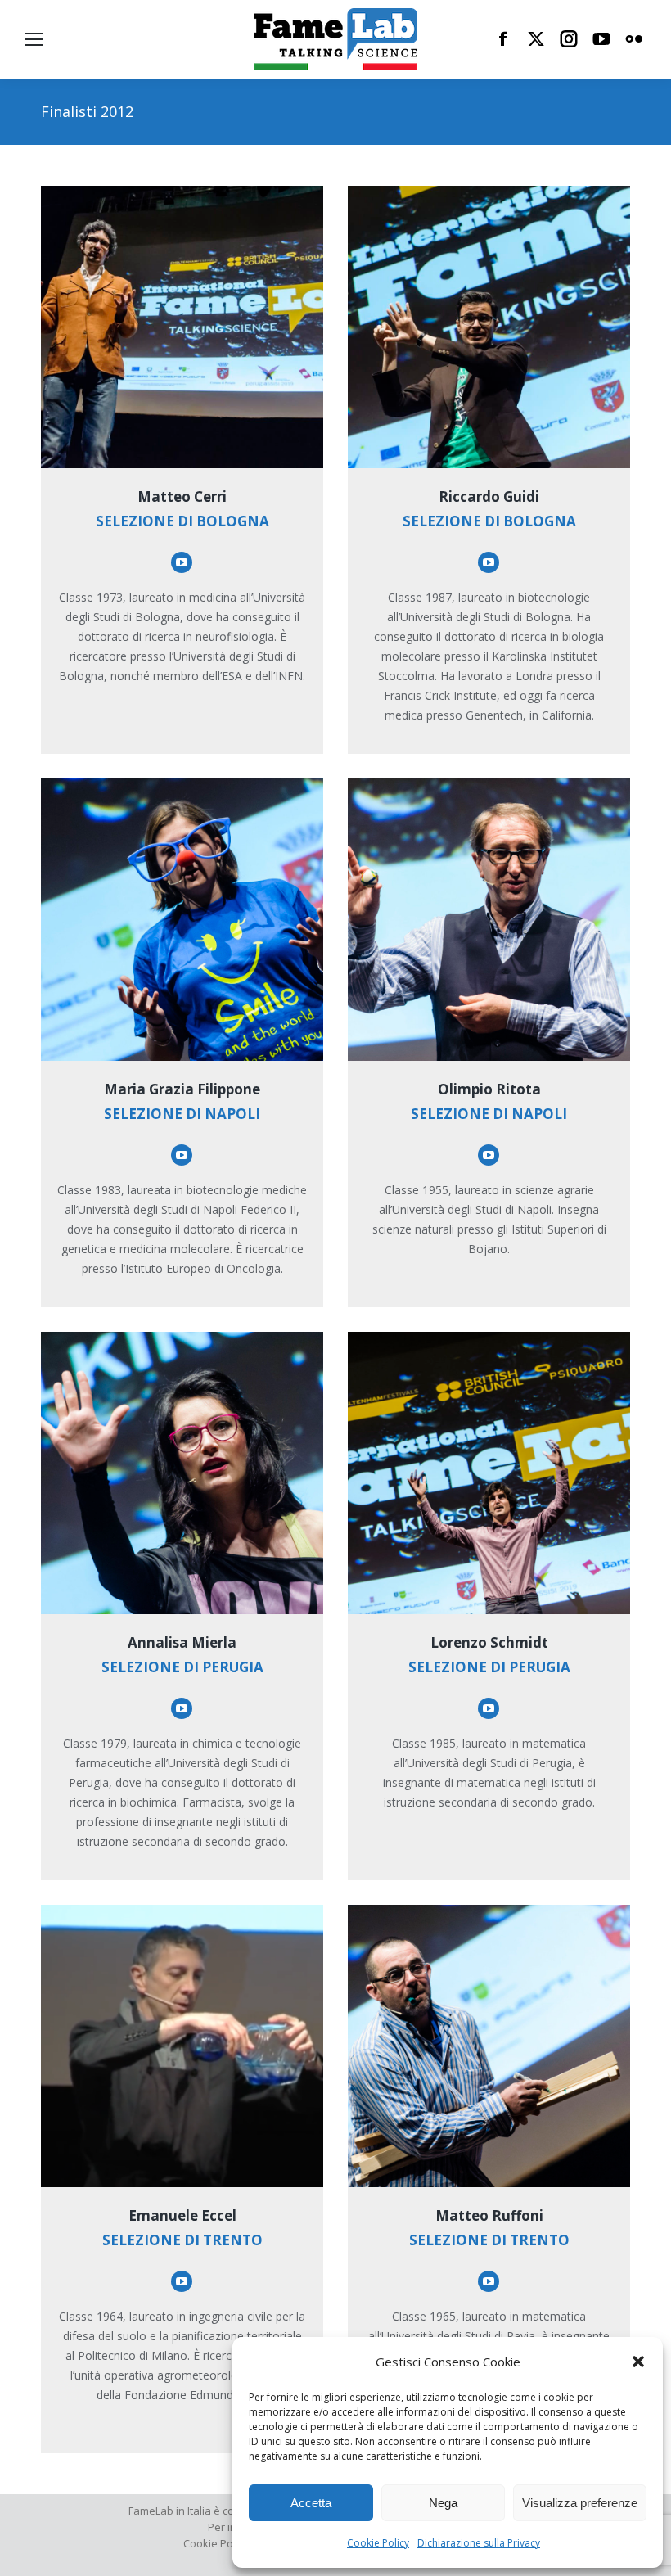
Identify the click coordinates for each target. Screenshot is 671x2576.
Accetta (311, 2503)
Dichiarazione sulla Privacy (479, 2543)
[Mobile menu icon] (34, 39)
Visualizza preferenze (580, 2503)
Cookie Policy (378, 2543)
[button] (638, 2362)
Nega (443, 2503)
